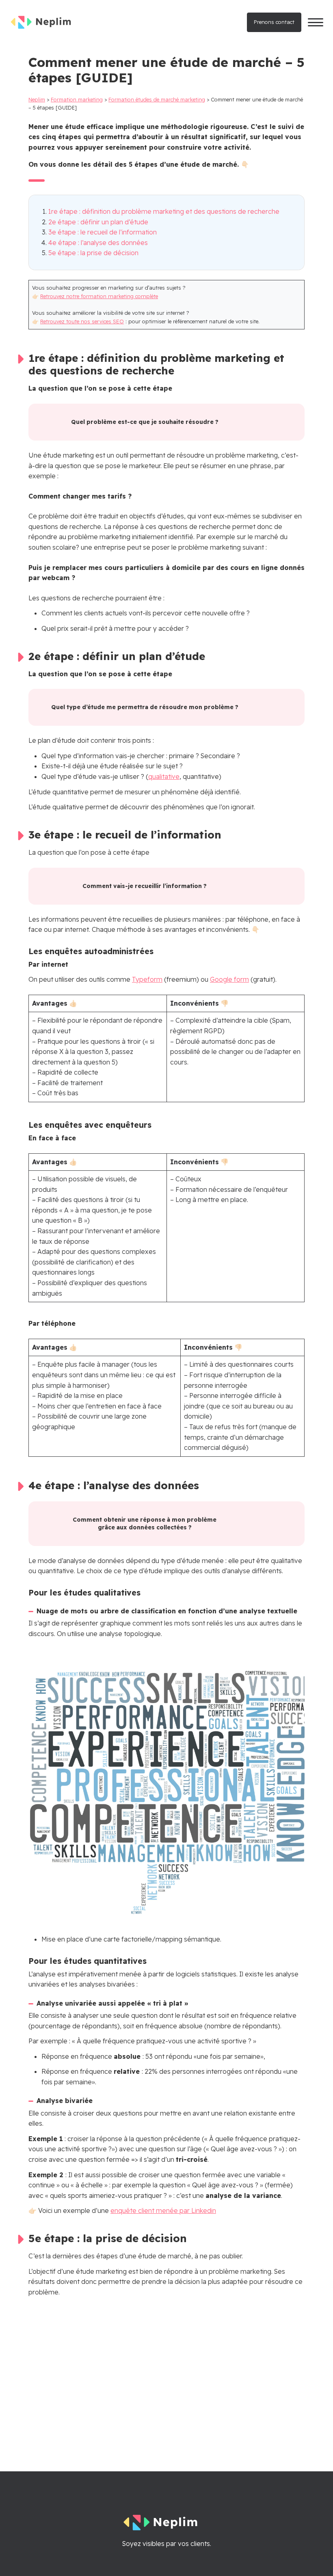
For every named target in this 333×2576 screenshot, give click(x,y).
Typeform (147, 979)
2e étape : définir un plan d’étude (98, 222)
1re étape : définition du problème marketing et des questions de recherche (164, 211)
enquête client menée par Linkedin (163, 2210)
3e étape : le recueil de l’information (103, 232)
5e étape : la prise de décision (93, 253)
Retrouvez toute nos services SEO (82, 321)
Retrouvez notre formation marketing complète (99, 296)
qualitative (164, 776)
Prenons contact (274, 22)
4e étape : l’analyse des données (98, 243)
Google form (229, 979)
